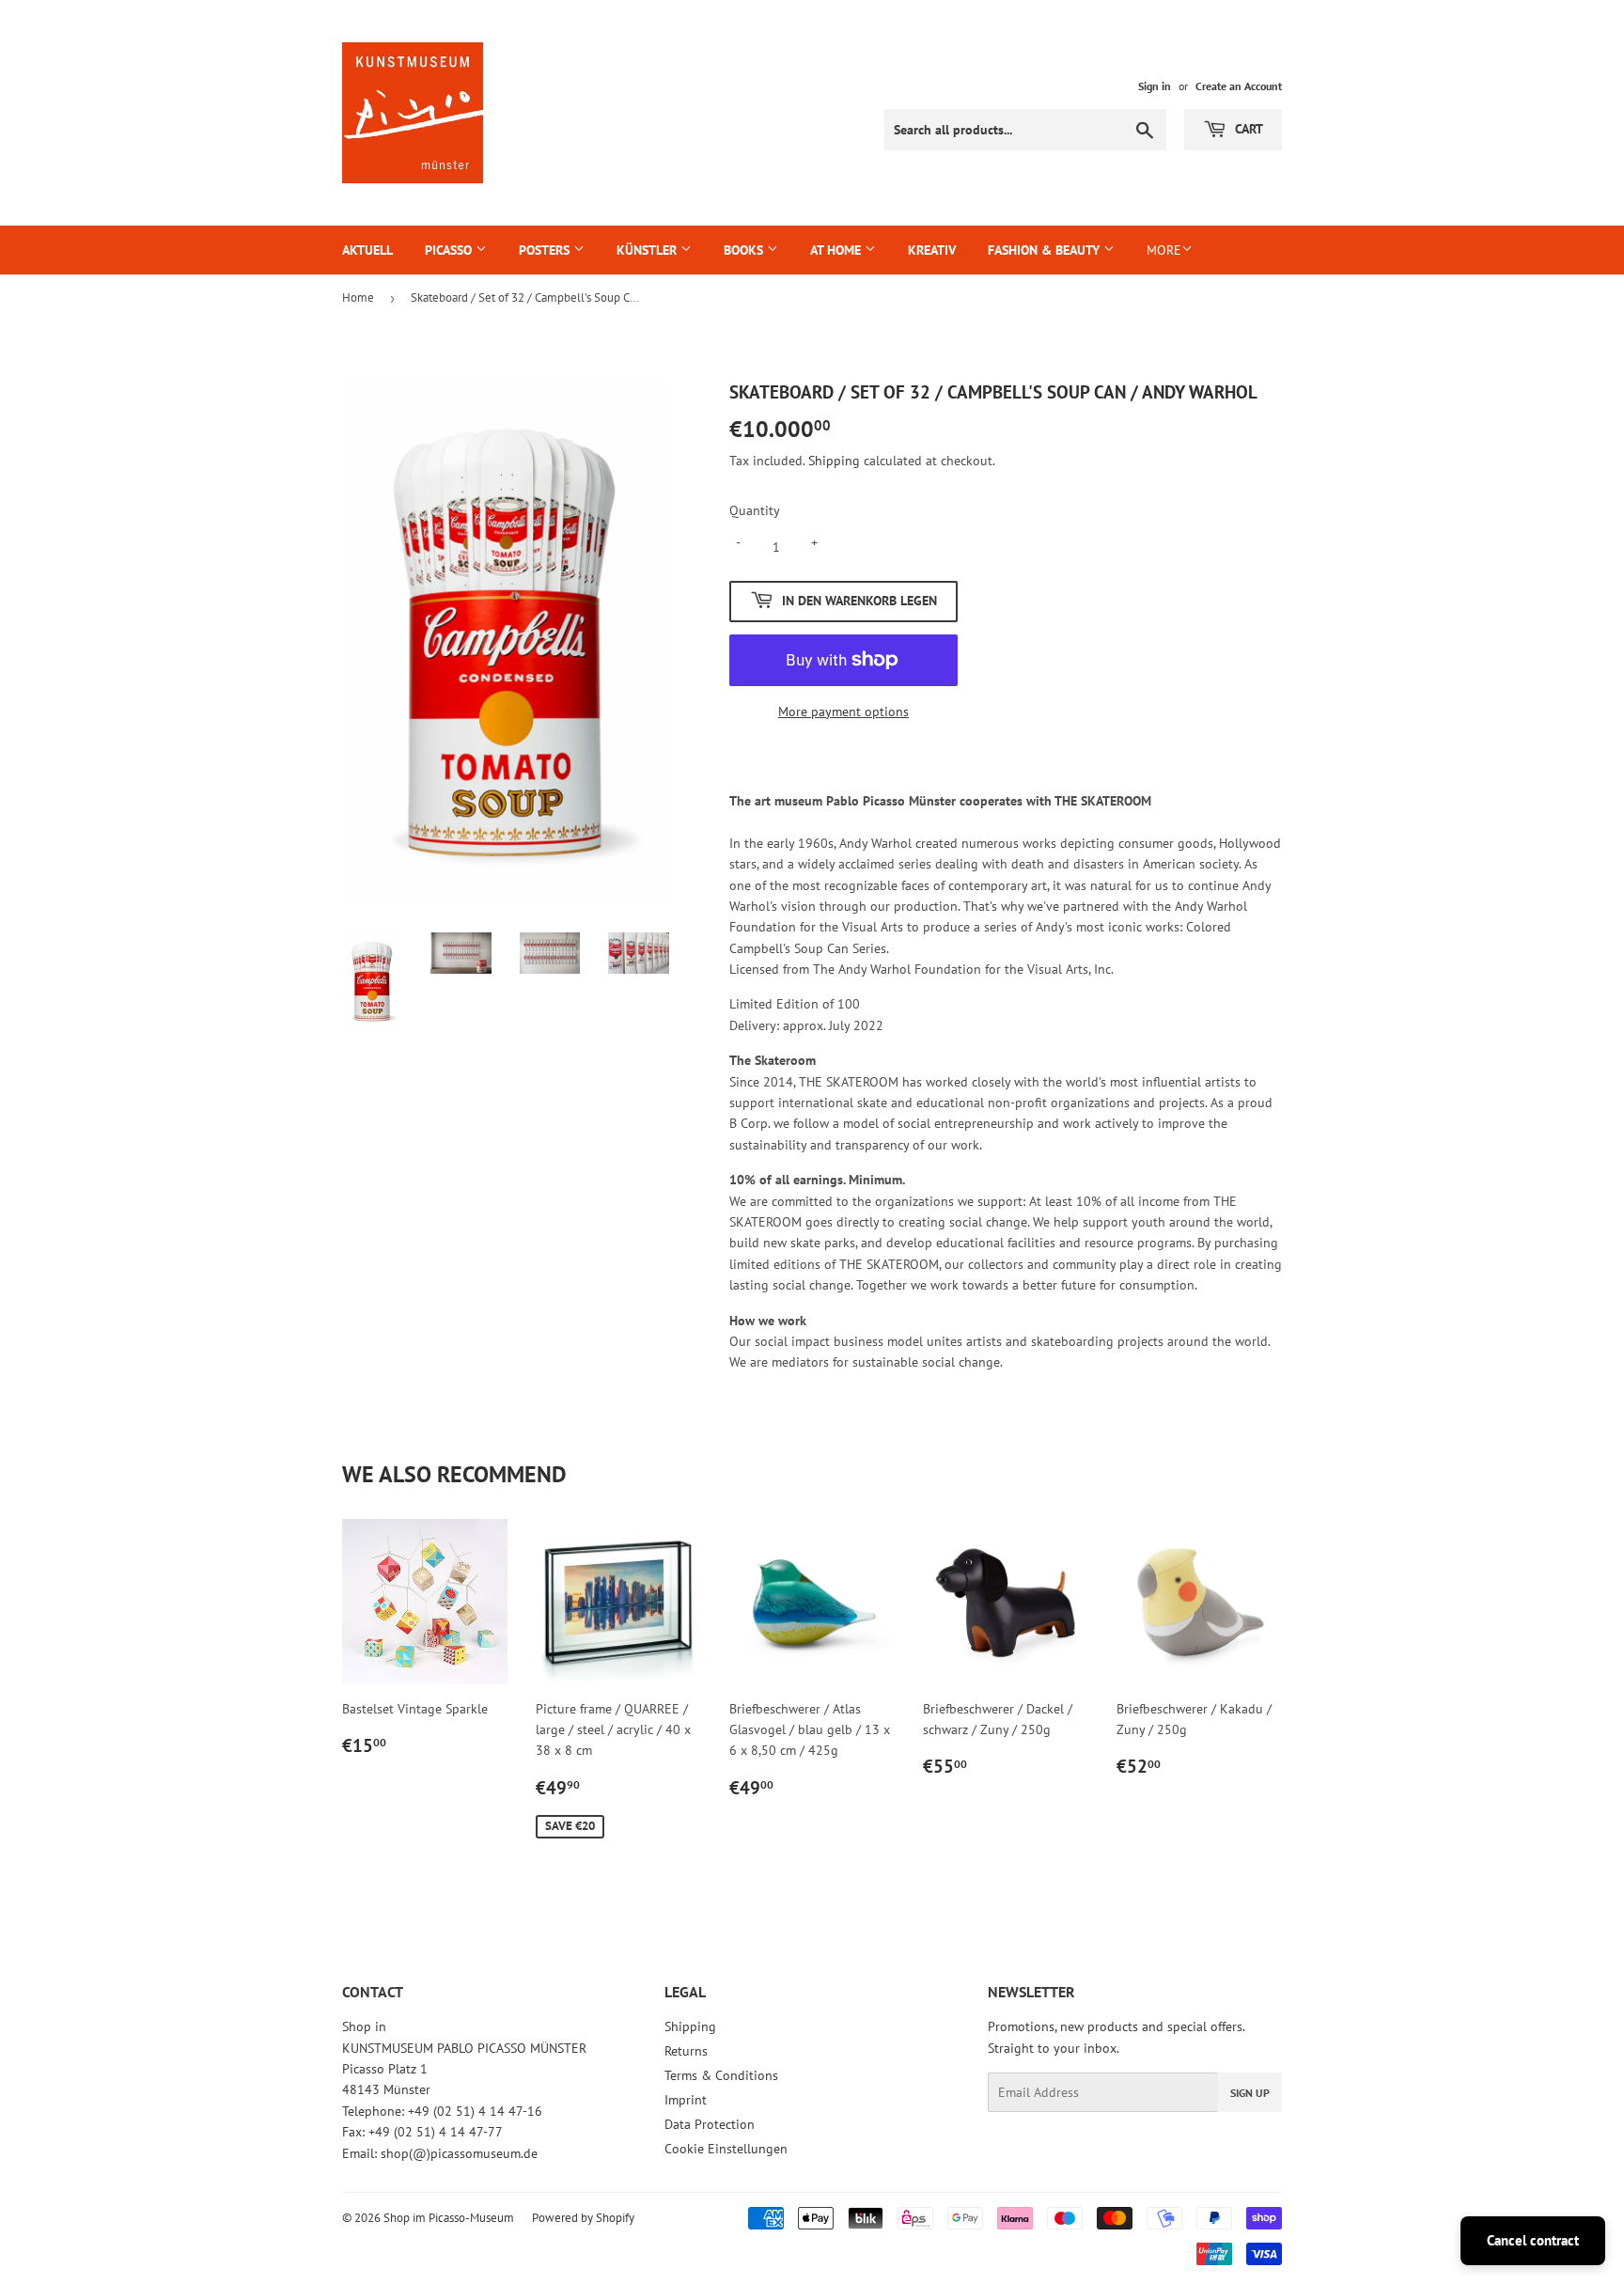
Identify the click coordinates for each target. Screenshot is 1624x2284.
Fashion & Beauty (1046, 250)
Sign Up (1250, 2093)
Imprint (686, 2100)
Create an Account (1239, 86)
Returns (686, 2051)
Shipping (834, 461)
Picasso (450, 250)
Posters (546, 250)
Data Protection (710, 2124)
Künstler (648, 250)
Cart (1247, 129)
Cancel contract (1533, 2240)
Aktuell (367, 250)
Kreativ (932, 250)
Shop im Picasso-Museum (449, 2218)
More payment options (843, 712)
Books (745, 250)
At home (837, 250)
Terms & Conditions (721, 2075)
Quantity (755, 510)
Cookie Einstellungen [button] (726, 2149)
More (1164, 250)
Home (358, 297)
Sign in (1155, 86)
